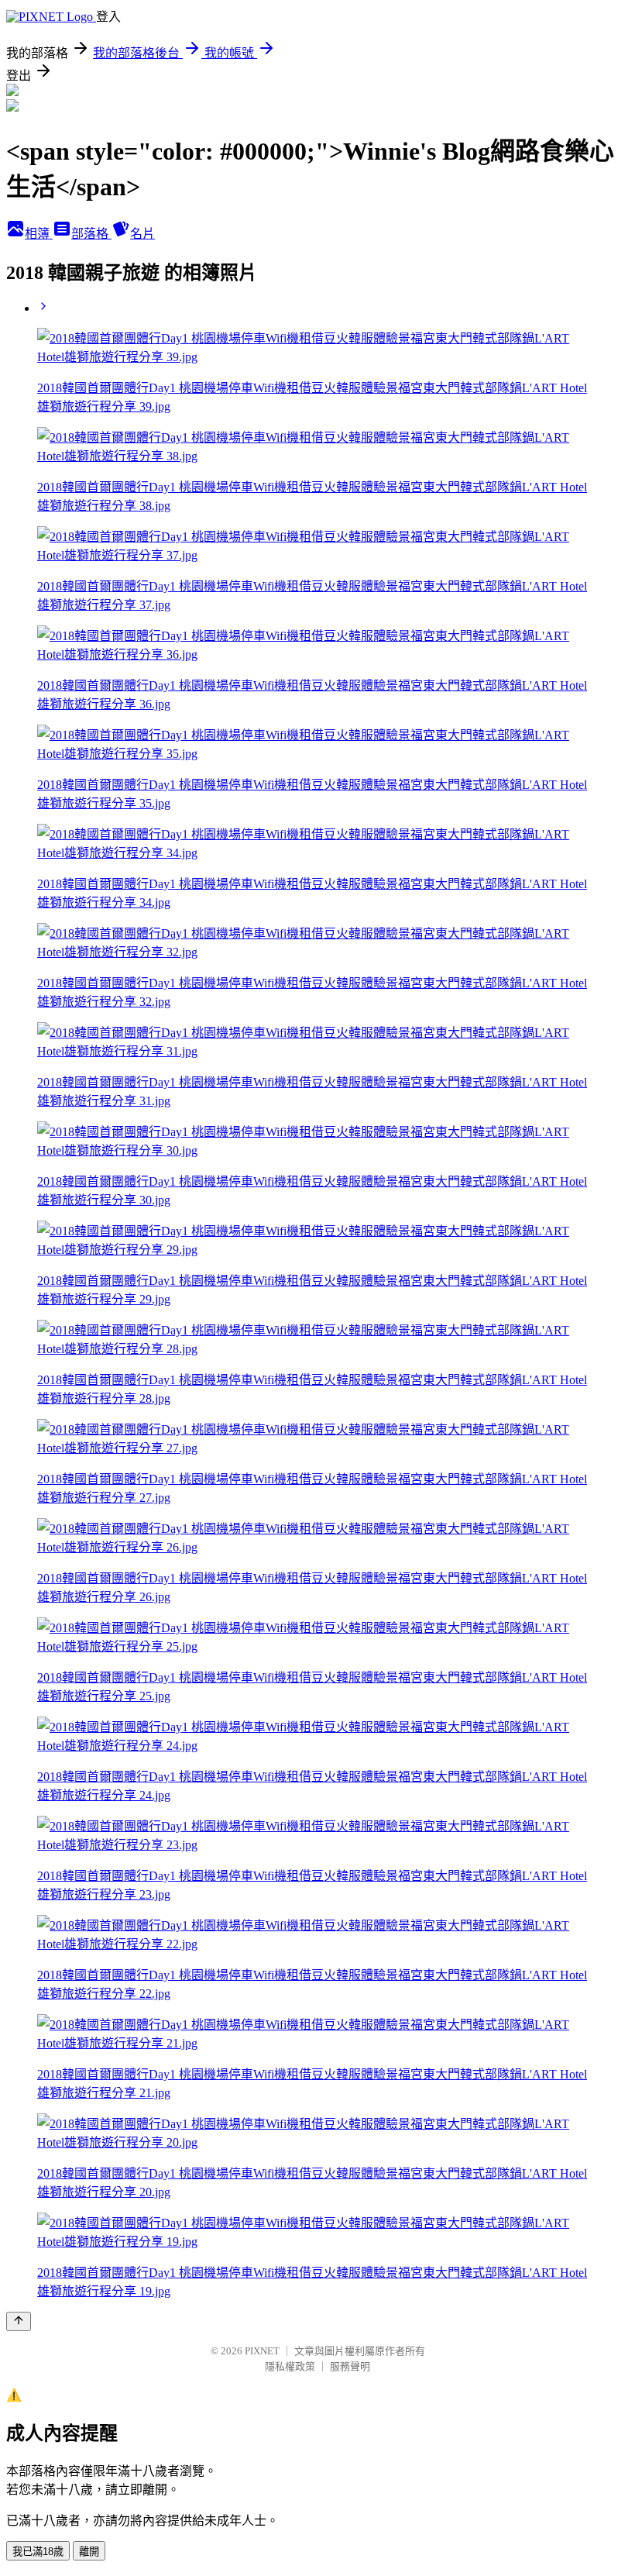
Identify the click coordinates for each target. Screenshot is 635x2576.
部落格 (91, 234)
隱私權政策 (290, 2366)
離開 (89, 2552)
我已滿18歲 (38, 2552)
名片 (142, 234)
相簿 (39, 234)
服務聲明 (350, 2366)
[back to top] (19, 2321)
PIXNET (262, 2351)
